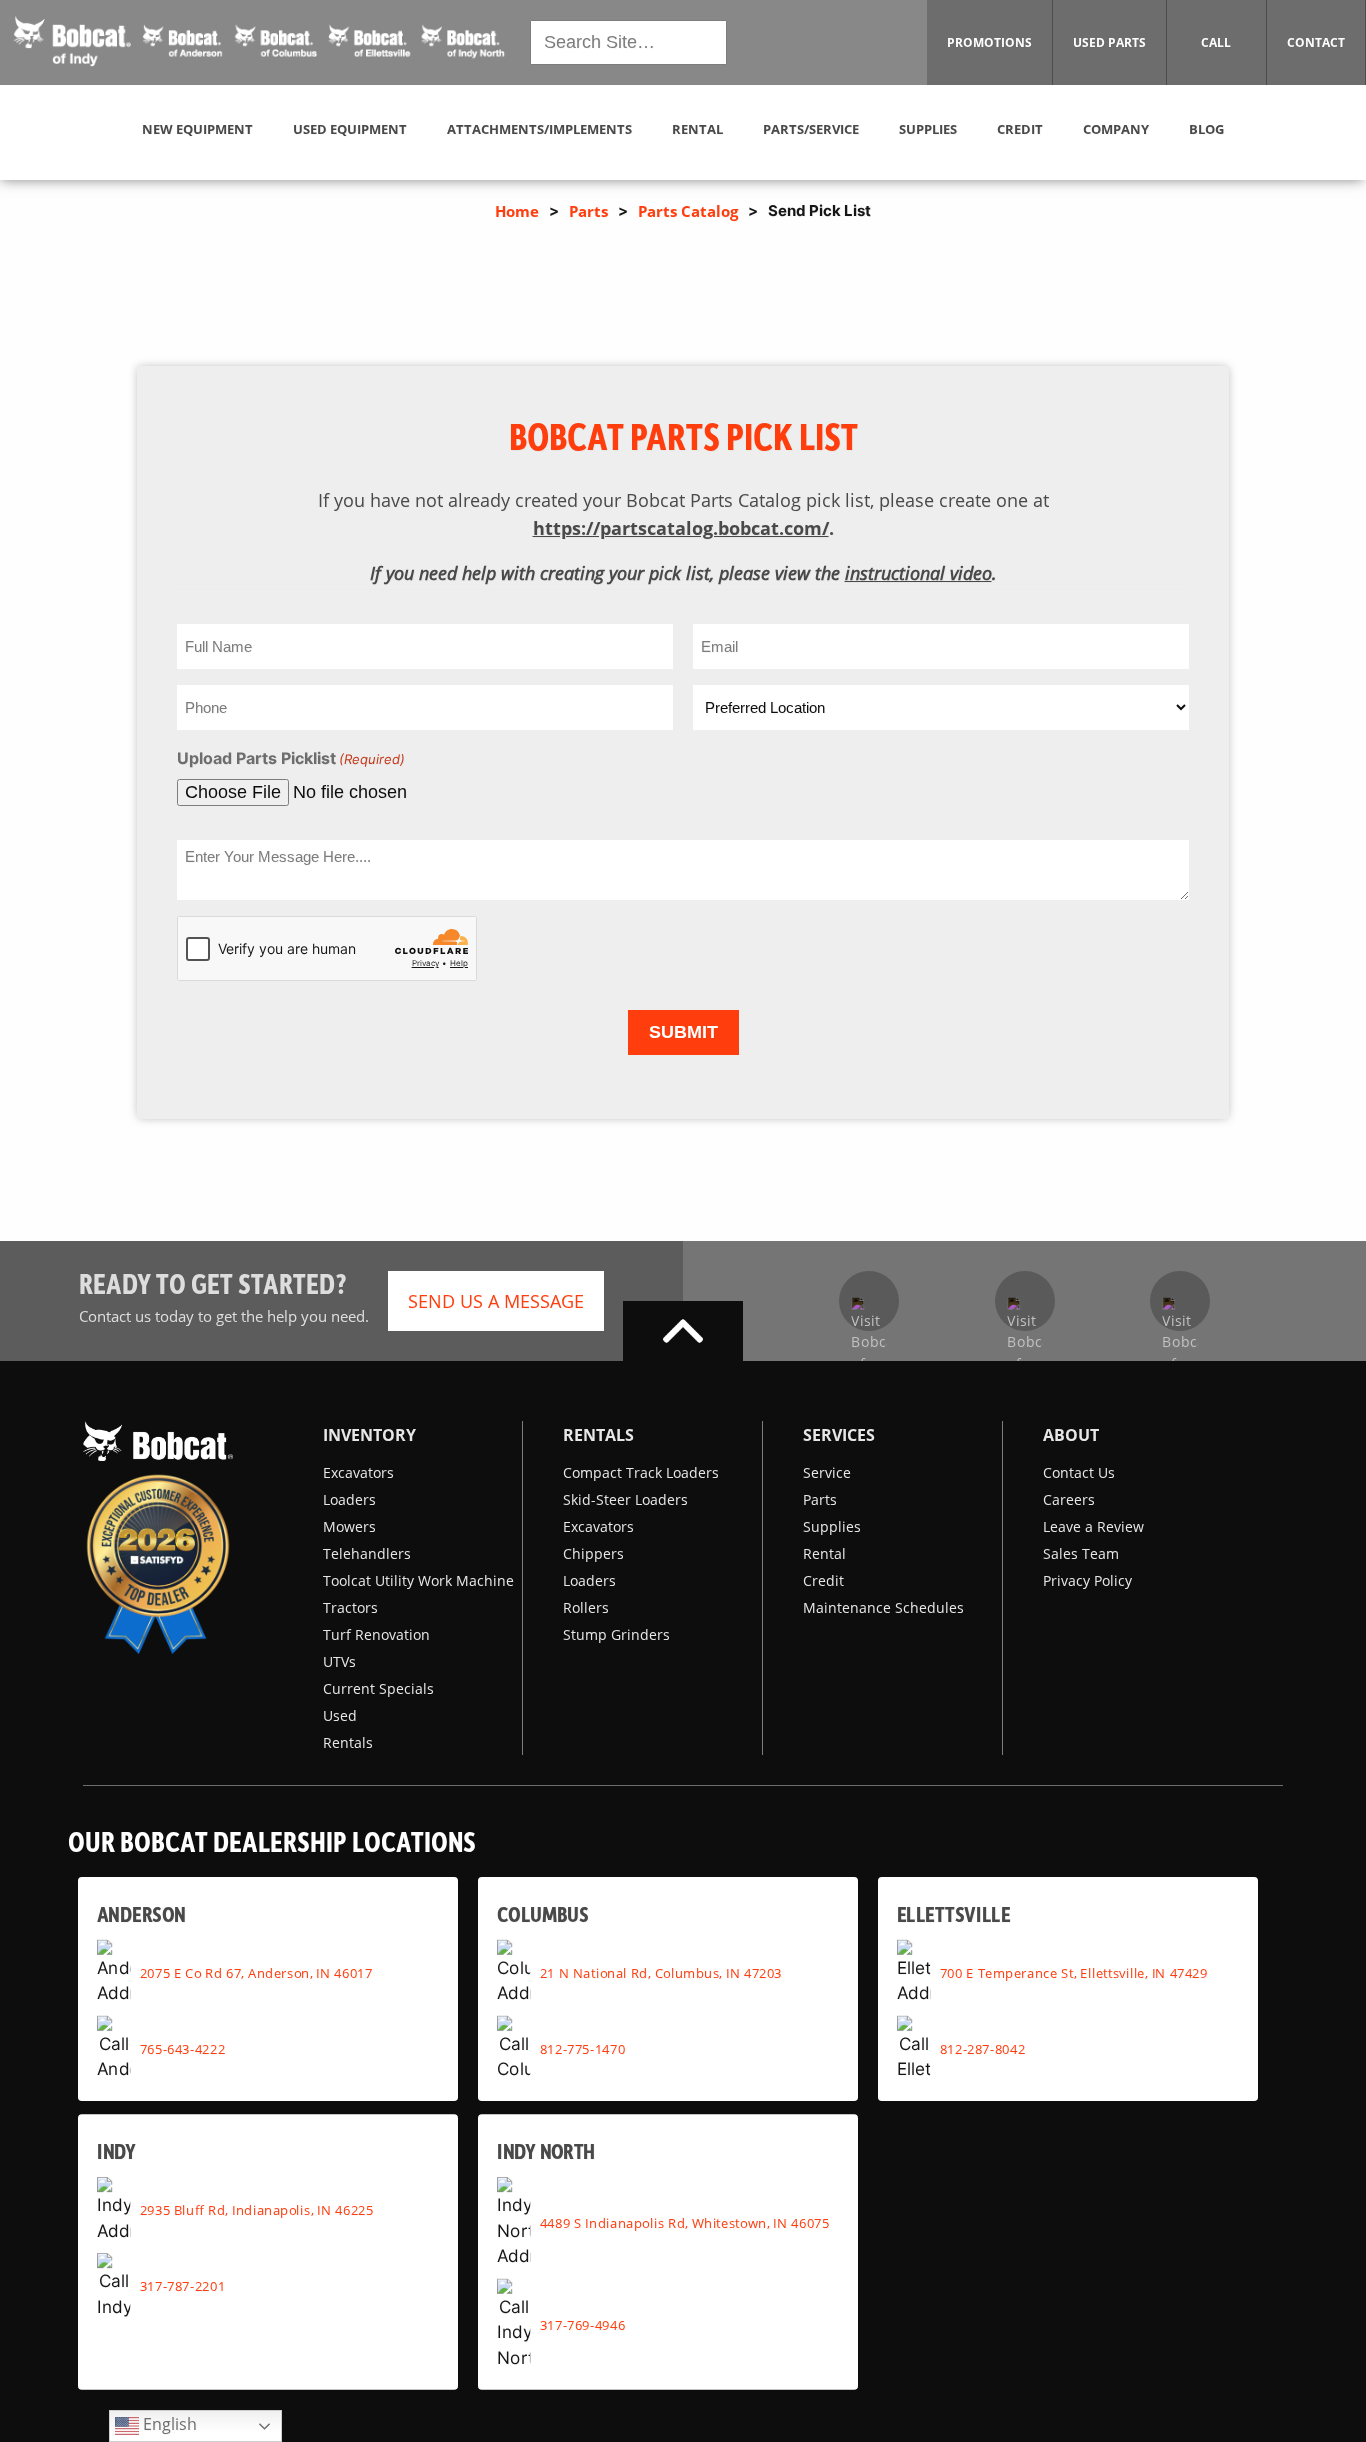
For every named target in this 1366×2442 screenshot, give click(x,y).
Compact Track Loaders (641, 1472)
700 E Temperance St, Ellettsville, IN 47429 (1074, 1972)
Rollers (586, 1607)
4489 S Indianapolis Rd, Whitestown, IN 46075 (685, 2223)
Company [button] (1116, 129)
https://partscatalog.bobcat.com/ (681, 528)
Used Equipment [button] (350, 129)
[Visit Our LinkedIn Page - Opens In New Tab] (1180, 1301)
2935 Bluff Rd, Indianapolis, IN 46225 (257, 2210)
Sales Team (1081, 1553)
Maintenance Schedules (883, 1607)
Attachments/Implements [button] (539, 129)
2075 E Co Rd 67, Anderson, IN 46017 (256, 1972)
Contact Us (1079, 1472)
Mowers (349, 1526)
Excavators (358, 1472)
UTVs (339, 1661)
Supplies (832, 1526)
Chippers (593, 1553)
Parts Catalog (688, 211)
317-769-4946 (583, 2324)
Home (517, 211)
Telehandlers (367, 1553)
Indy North (546, 2150)
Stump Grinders (616, 1634)
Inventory (369, 1435)
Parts (588, 211)
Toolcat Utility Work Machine (418, 1580)
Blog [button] (1206, 129)
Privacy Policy (1087, 1580)
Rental (824, 1553)
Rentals (348, 1742)
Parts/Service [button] (811, 129)
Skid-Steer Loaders (625, 1499)
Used (340, 1715)
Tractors (350, 1607)
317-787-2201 (183, 2286)
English (168, 2424)
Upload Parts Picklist (291, 758)
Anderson (141, 1913)
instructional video (918, 573)
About (1071, 1435)
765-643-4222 (183, 2048)
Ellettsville (953, 1913)
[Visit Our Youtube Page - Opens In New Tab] (1025, 1301)
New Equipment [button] (197, 129)
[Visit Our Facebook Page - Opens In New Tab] (869, 1301)
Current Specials (378, 1688)
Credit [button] (1020, 129)
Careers (1069, 1499)
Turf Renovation (376, 1634)
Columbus (542, 1913)
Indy (116, 2150)
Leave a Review (1093, 1526)
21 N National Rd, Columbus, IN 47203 (661, 1972)
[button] (259, 42)
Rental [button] (697, 129)
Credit (823, 1580)
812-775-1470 (583, 2048)
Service (827, 1472)
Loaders (349, 1499)
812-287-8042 (982, 2048)
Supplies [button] (928, 129)
